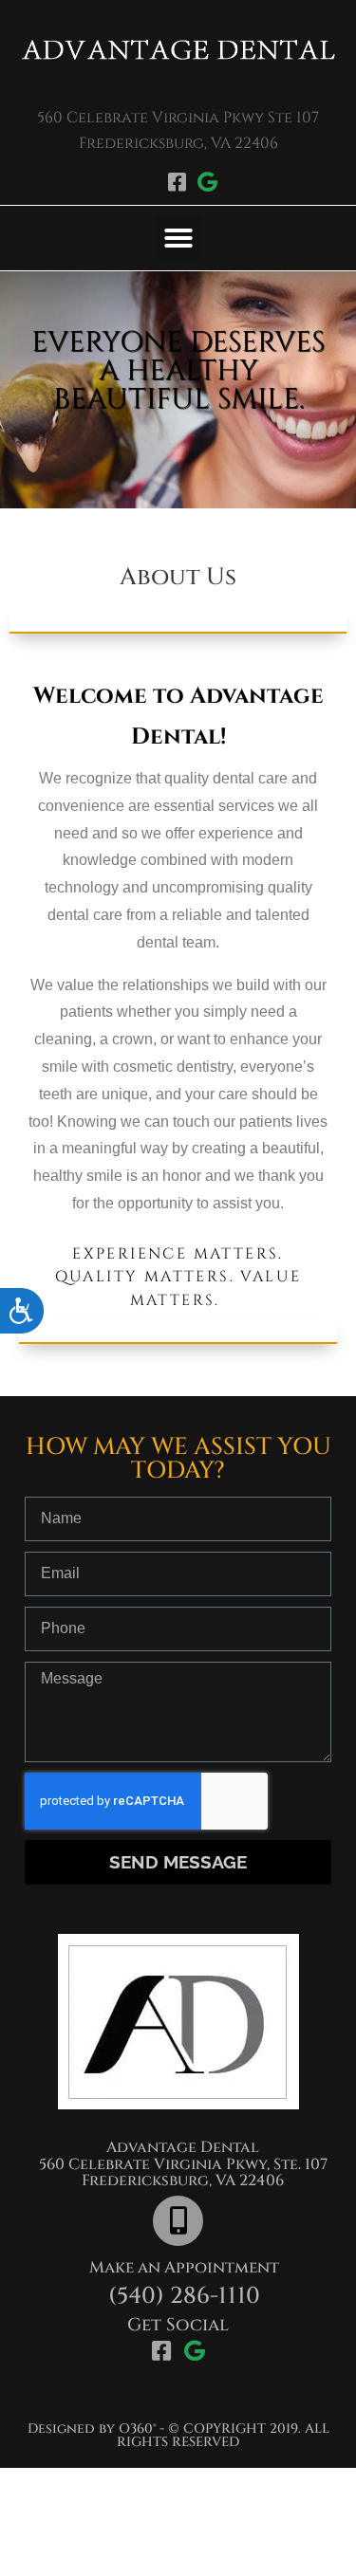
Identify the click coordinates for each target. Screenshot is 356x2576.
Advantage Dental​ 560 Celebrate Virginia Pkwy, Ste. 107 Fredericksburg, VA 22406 (183, 2164)
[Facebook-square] (178, 182)
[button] (178, 238)
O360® (137, 2429)
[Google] (207, 182)
